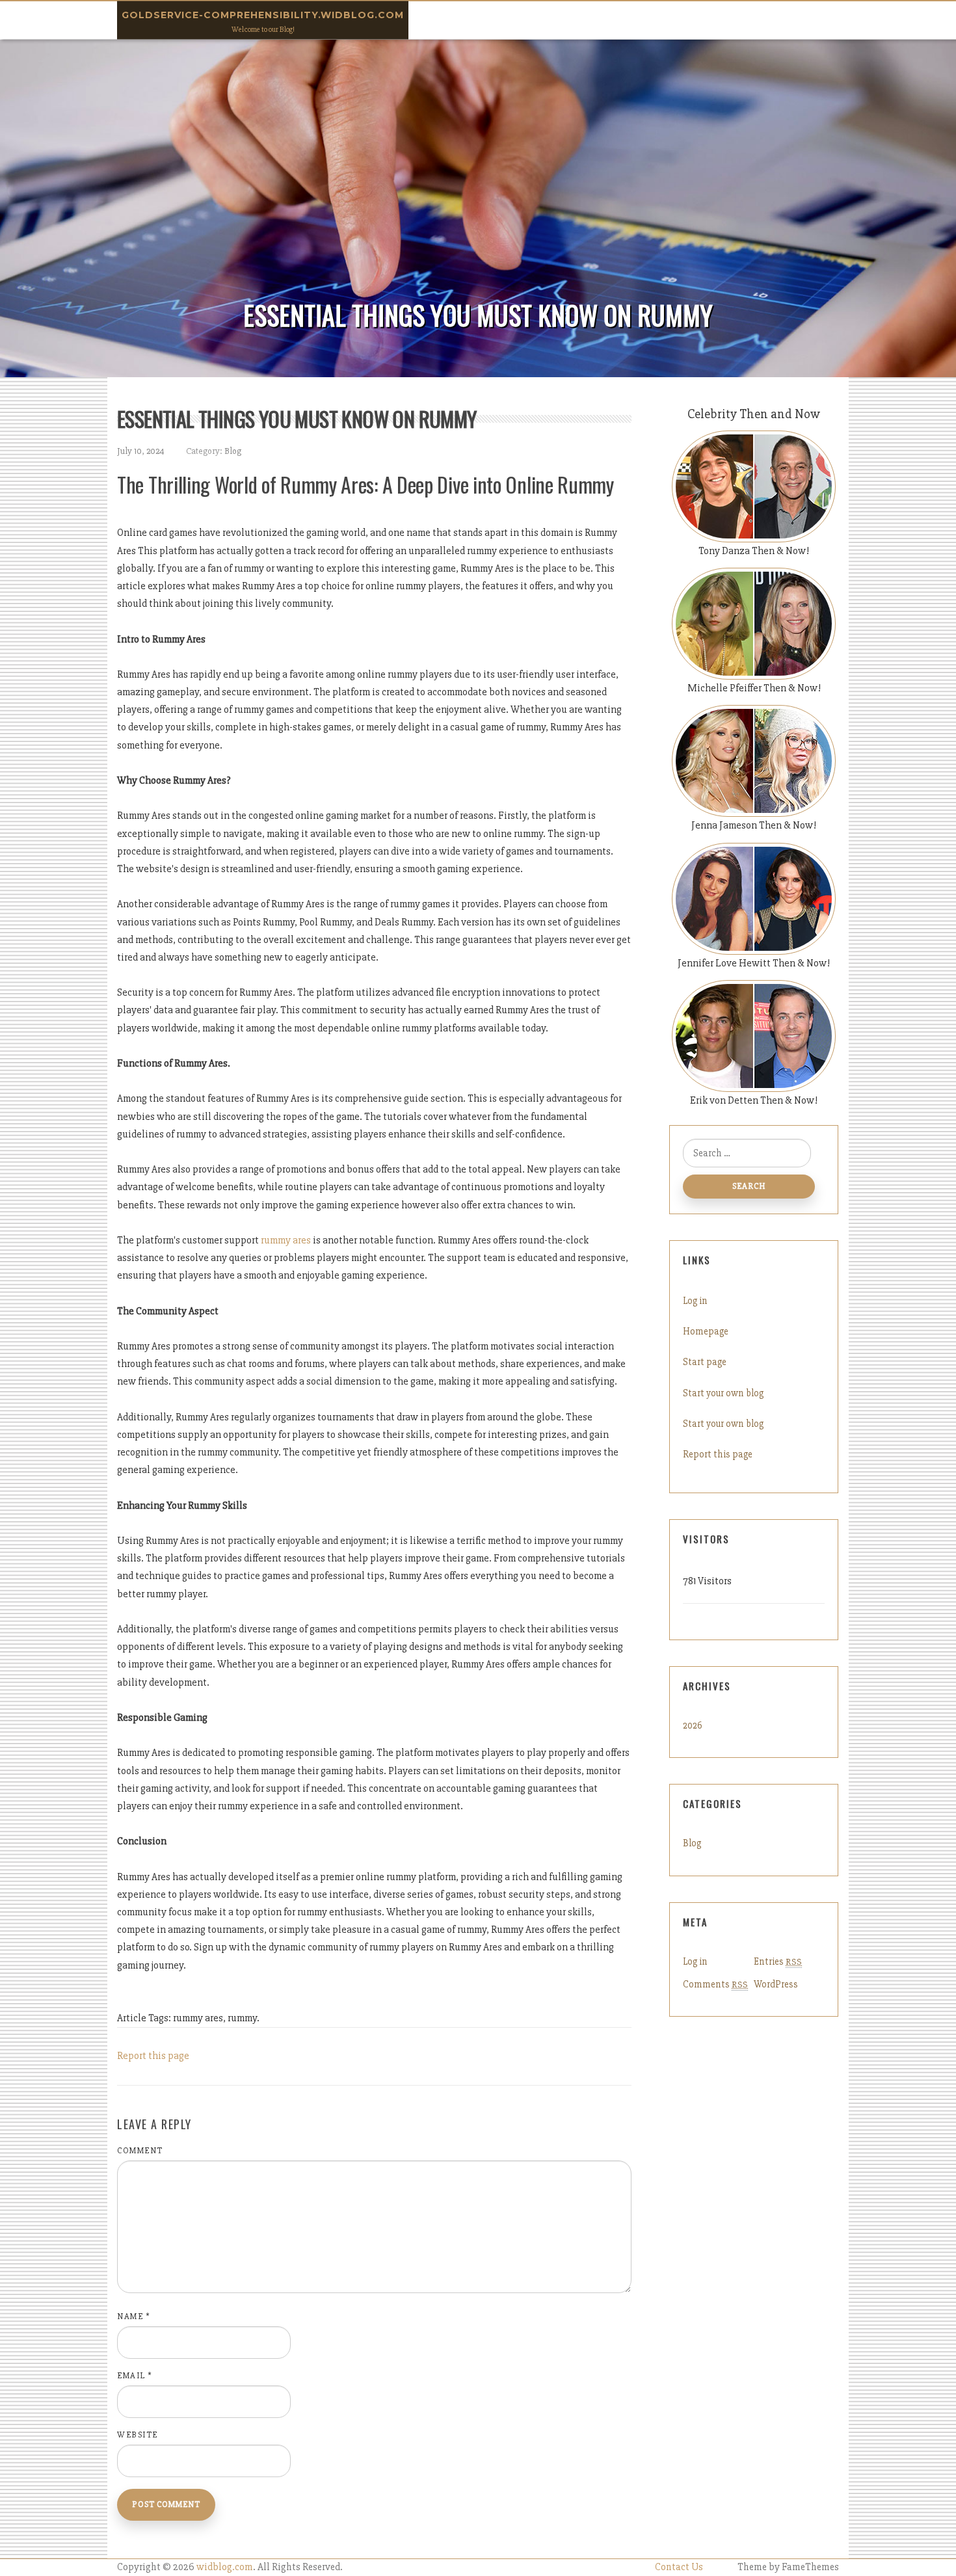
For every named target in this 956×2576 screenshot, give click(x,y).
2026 (693, 1725)
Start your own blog (723, 1393)
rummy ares (286, 1240)
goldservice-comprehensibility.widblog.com (263, 15)
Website (138, 2435)
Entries (778, 1961)
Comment (140, 2151)
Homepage (706, 1331)
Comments (715, 1984)
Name (134, 2317)
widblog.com (225, 2567)
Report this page (153, 2056)
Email (135, 2376)
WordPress (776, 1984)
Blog (233, 451)
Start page (705, 1362)
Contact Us (679, 2567)
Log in (695, 1301)
